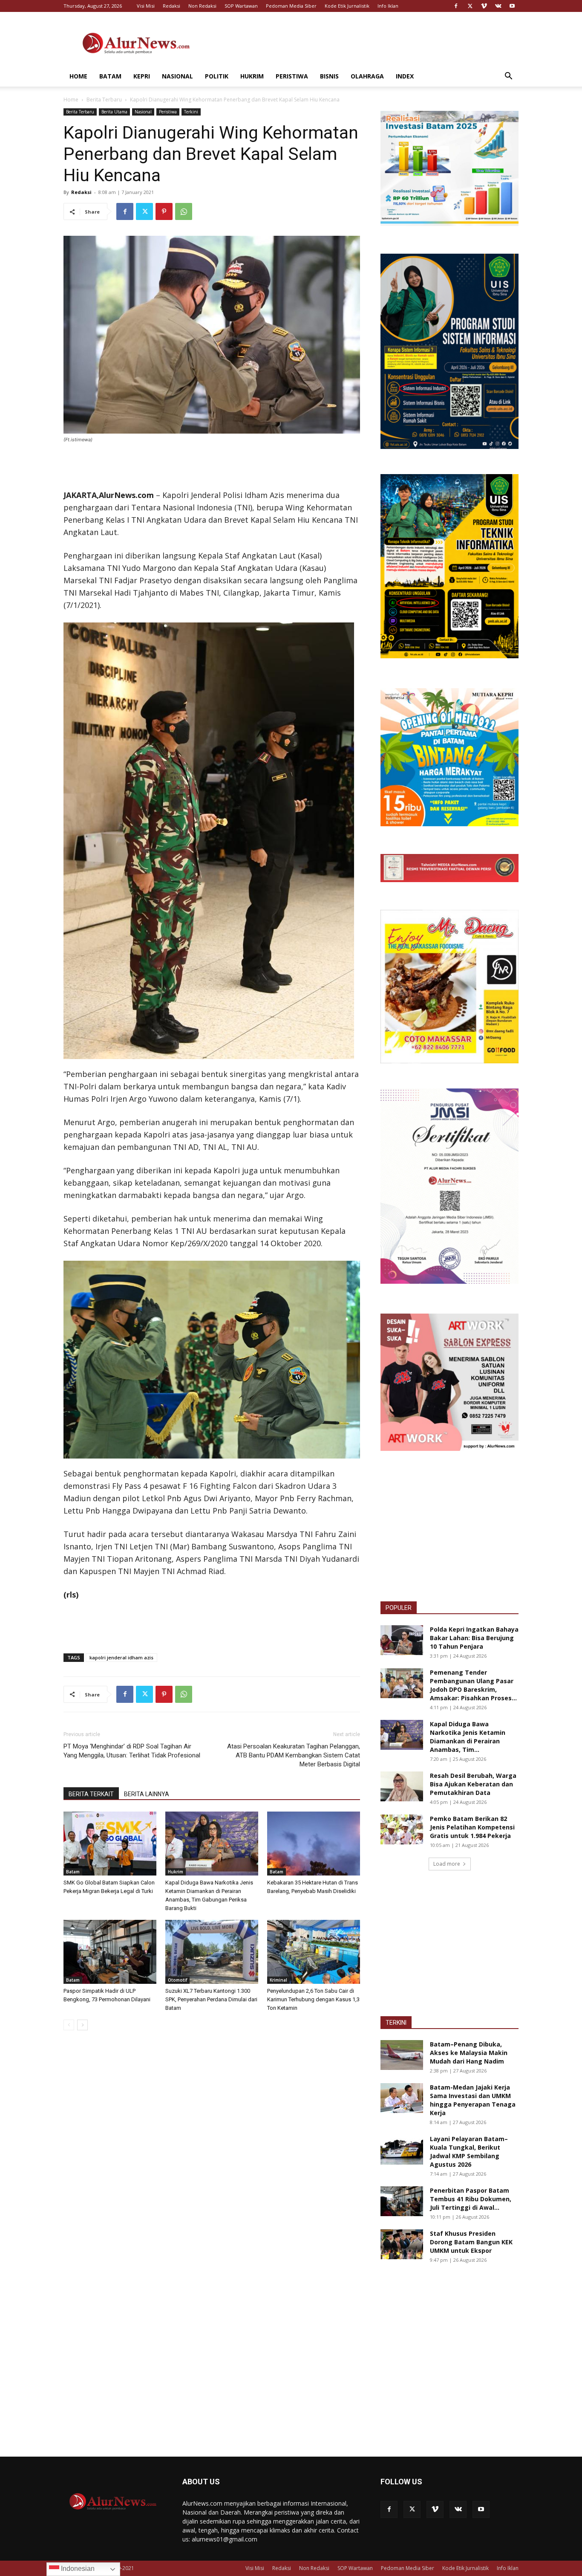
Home (78, 76)
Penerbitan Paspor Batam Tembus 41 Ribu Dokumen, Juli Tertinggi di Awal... (471, 2199)
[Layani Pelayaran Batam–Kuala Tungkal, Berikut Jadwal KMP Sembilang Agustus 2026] (402, 2150)
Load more (447, 1864)
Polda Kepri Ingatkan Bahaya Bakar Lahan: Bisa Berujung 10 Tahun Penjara (474, 1638)
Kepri (142, 76)
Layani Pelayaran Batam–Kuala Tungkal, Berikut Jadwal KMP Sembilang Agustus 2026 (469, 2152)
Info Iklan (388, 6)
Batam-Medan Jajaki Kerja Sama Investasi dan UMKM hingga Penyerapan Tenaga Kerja (473, 2100)
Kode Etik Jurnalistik (347, 6)
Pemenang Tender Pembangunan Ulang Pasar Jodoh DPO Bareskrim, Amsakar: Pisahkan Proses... (473, 1685)
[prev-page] (69, 2025)
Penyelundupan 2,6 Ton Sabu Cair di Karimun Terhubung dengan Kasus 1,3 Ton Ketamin (313, 1999)
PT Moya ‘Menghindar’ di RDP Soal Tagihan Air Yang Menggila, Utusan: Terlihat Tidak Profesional (132, 1751)
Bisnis (329, 76)
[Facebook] (456, 6)
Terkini (191, 112)
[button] (508, 77)
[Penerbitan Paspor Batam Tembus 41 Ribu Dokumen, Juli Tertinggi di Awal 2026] (402, 2201)
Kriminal (278, 1980)
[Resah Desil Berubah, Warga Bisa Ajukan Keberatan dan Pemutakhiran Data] (402, 1786)
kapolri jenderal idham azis (121, 1657)
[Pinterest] (164, 211)
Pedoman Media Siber (291, 6)
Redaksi (171, 6)
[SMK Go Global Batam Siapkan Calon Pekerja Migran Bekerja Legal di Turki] (110, 1844)
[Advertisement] (363, 43)
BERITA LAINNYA (147, 1794)
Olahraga (367, 76)
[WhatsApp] (184, 211)
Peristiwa (292, 76)
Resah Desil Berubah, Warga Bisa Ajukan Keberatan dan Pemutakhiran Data (473, 1784)
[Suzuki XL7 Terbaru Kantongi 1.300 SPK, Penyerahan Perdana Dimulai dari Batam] (212, 1952)
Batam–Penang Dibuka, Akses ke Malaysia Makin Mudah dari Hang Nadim (469, 2053)
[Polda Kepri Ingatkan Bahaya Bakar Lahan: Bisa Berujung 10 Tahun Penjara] (402, 1640)
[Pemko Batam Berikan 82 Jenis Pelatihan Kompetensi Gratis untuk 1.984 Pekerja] (402, 1829)
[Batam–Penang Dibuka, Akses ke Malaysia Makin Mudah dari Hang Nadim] (402, 2055)
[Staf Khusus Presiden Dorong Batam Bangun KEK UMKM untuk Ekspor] (402, 2244)
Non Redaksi (202, 6)
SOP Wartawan (241, 6)
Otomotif (177, 1980)
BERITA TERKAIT (91, 1794)
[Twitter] (470, 6)
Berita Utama (114, 112)
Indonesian (77, 2569)
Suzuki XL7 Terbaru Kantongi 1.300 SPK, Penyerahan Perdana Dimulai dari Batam (211, 1999)
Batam (110, 76)
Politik (217, 76)
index (405, 76)
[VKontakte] (498, 6)
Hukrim (252, 76)
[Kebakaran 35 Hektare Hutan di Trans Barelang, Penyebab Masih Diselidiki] (314, 1844)
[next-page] (82, 2025)
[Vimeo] (484, 6)
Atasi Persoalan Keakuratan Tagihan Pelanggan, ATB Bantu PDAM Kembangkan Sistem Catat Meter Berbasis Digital (294, 1755)
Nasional (177, 76)
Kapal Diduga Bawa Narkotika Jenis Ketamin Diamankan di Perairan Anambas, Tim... (468, 1737)
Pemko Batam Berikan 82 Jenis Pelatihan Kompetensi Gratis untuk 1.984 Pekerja (472, 1827)
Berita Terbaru (104, 100)
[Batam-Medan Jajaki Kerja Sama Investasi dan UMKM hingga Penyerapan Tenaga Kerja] (402, 2098)
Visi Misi (146, 6)
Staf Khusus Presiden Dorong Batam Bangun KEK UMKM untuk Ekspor (471, 2242)
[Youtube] (512, 6)
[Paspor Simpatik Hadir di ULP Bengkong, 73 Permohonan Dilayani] (110, 1952)
